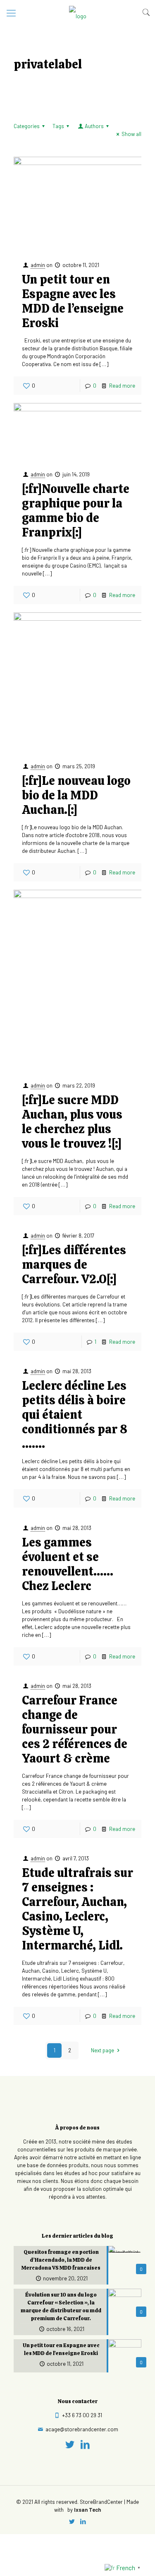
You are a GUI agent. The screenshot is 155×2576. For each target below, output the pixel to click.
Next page (103, 2050)
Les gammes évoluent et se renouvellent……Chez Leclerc (68, 1564)
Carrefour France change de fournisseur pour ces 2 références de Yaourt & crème (75, 1729)
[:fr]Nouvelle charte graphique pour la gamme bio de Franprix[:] (76, 511)
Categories (27, 126)
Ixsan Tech (87, 2510)
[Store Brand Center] (77, 12)
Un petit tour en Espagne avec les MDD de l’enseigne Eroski (73, 301)
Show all (131, 134)
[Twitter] (70, 2444)
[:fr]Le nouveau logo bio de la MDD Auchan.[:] (76, 795)
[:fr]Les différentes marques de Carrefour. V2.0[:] (74, 1265)
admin (38, 265)
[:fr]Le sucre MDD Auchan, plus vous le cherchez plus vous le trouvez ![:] (72, 1122)
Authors (94, 126)
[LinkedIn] (85, 2444)
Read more (122, 386)
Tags (58, 126)
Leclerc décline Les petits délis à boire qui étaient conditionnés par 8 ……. (75, 1415)
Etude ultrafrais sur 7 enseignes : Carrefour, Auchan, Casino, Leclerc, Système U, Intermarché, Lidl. (77, 1909)
